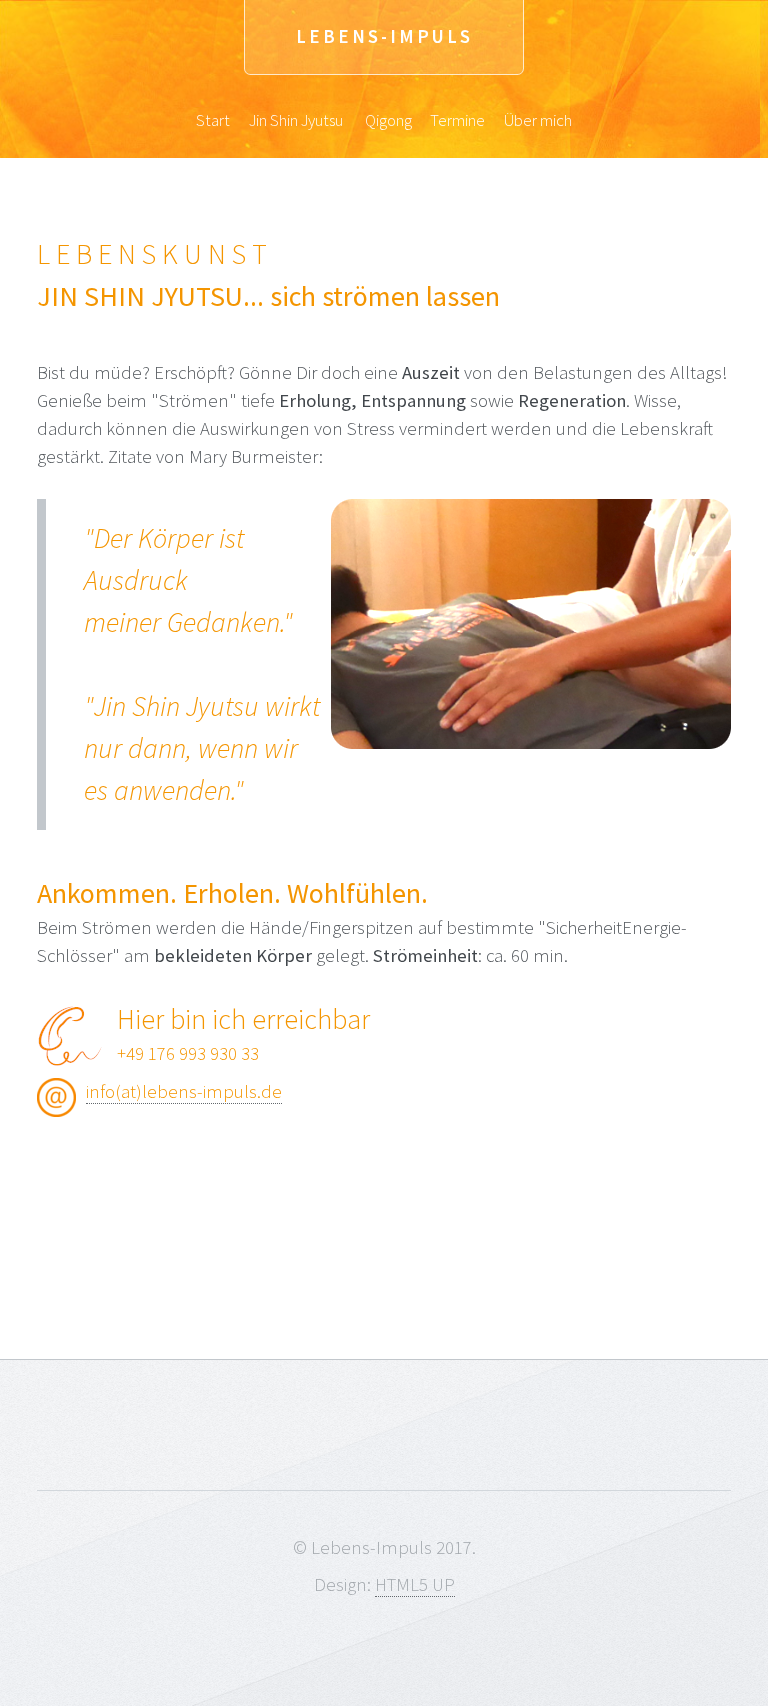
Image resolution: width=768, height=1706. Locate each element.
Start (213, 120)
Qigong (388, 120)
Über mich (538, 120)
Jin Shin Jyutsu (296, 120)
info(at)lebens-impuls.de (184, 1091)
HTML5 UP (415, 1584)
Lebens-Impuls (384, 36)
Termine (457, 120)
